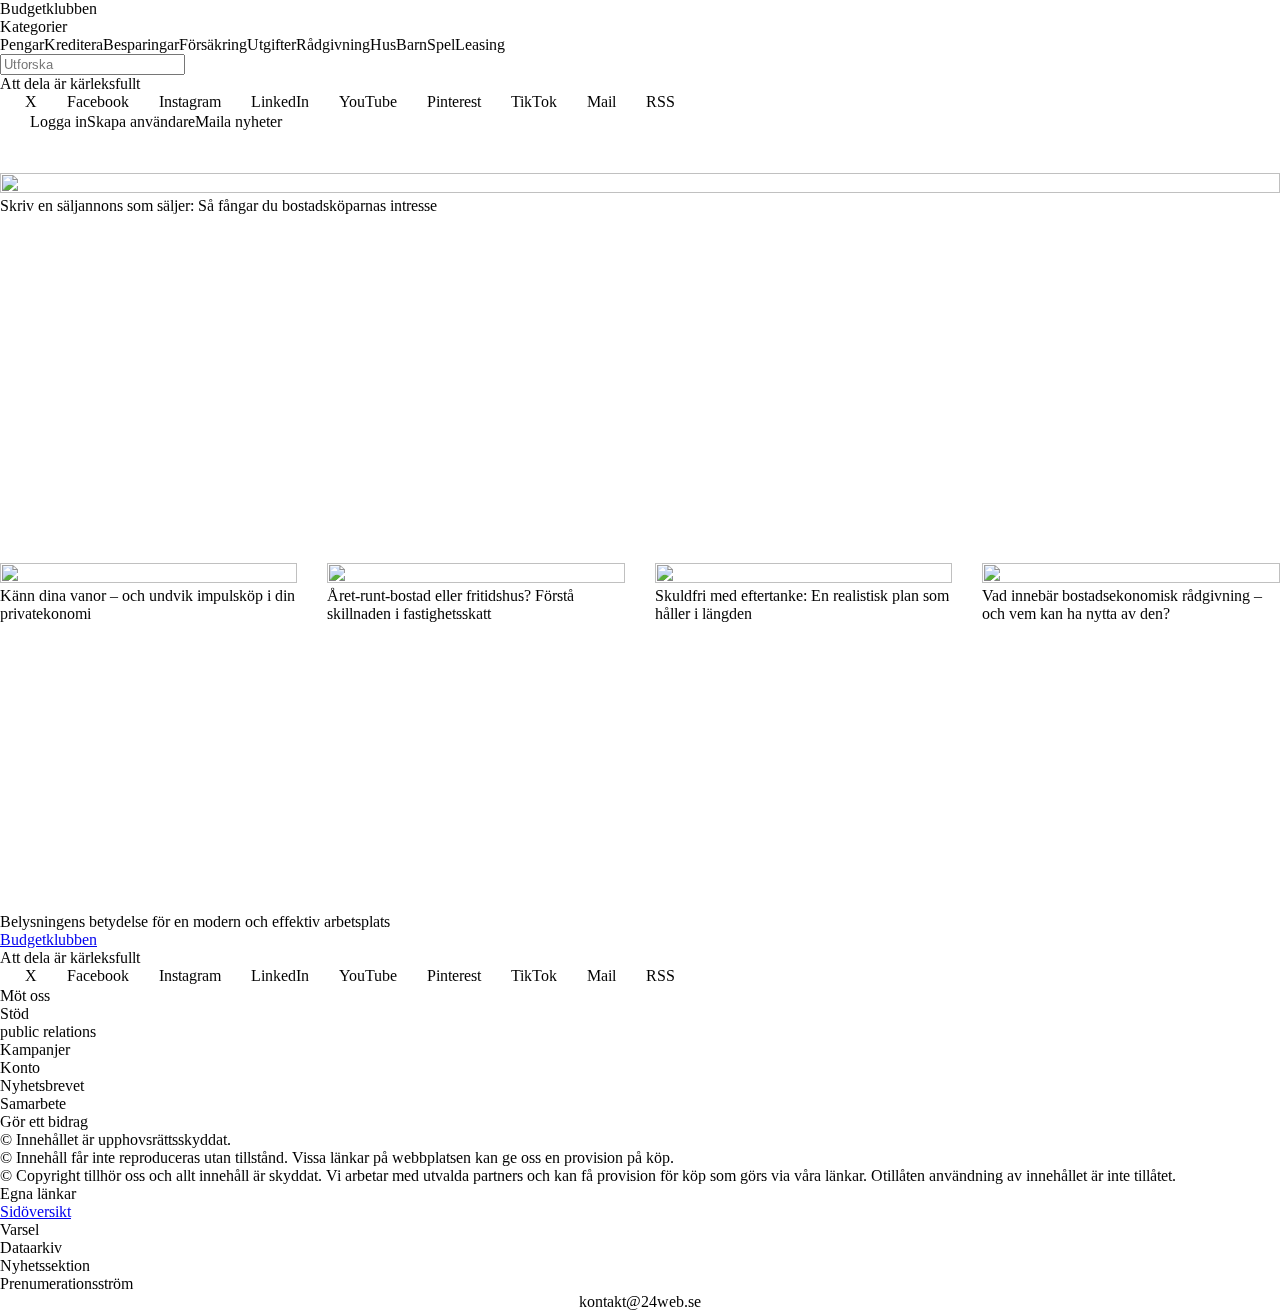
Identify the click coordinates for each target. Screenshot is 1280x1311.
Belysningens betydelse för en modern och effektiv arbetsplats (195, 921)
